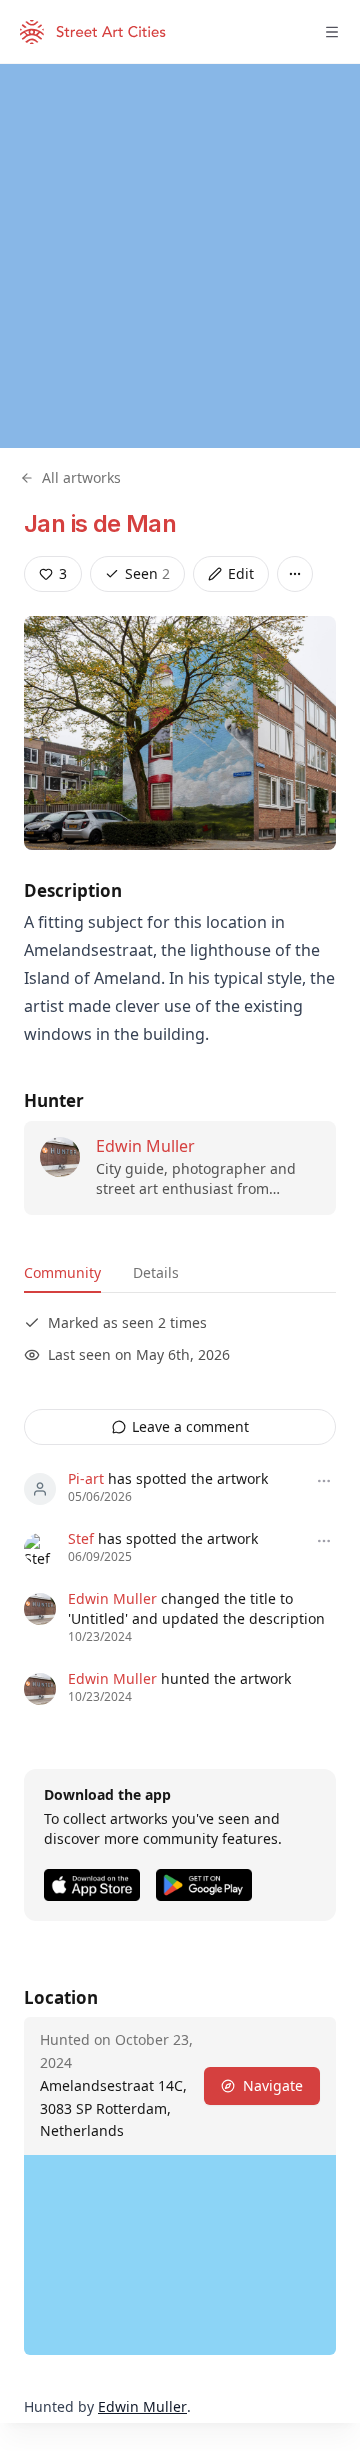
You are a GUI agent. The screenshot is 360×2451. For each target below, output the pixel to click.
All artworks (81, 477)
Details (156, 1272)
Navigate (273, 2085)
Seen (147, 573)
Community (62, 1272)
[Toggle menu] (332, 32)
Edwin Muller (145, 1146)
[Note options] (324, 1481)
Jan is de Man (100, 523)
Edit (241, 573)
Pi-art (86, 1478)
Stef (81, 1538)
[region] (180, 256)
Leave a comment (190, 1426)
